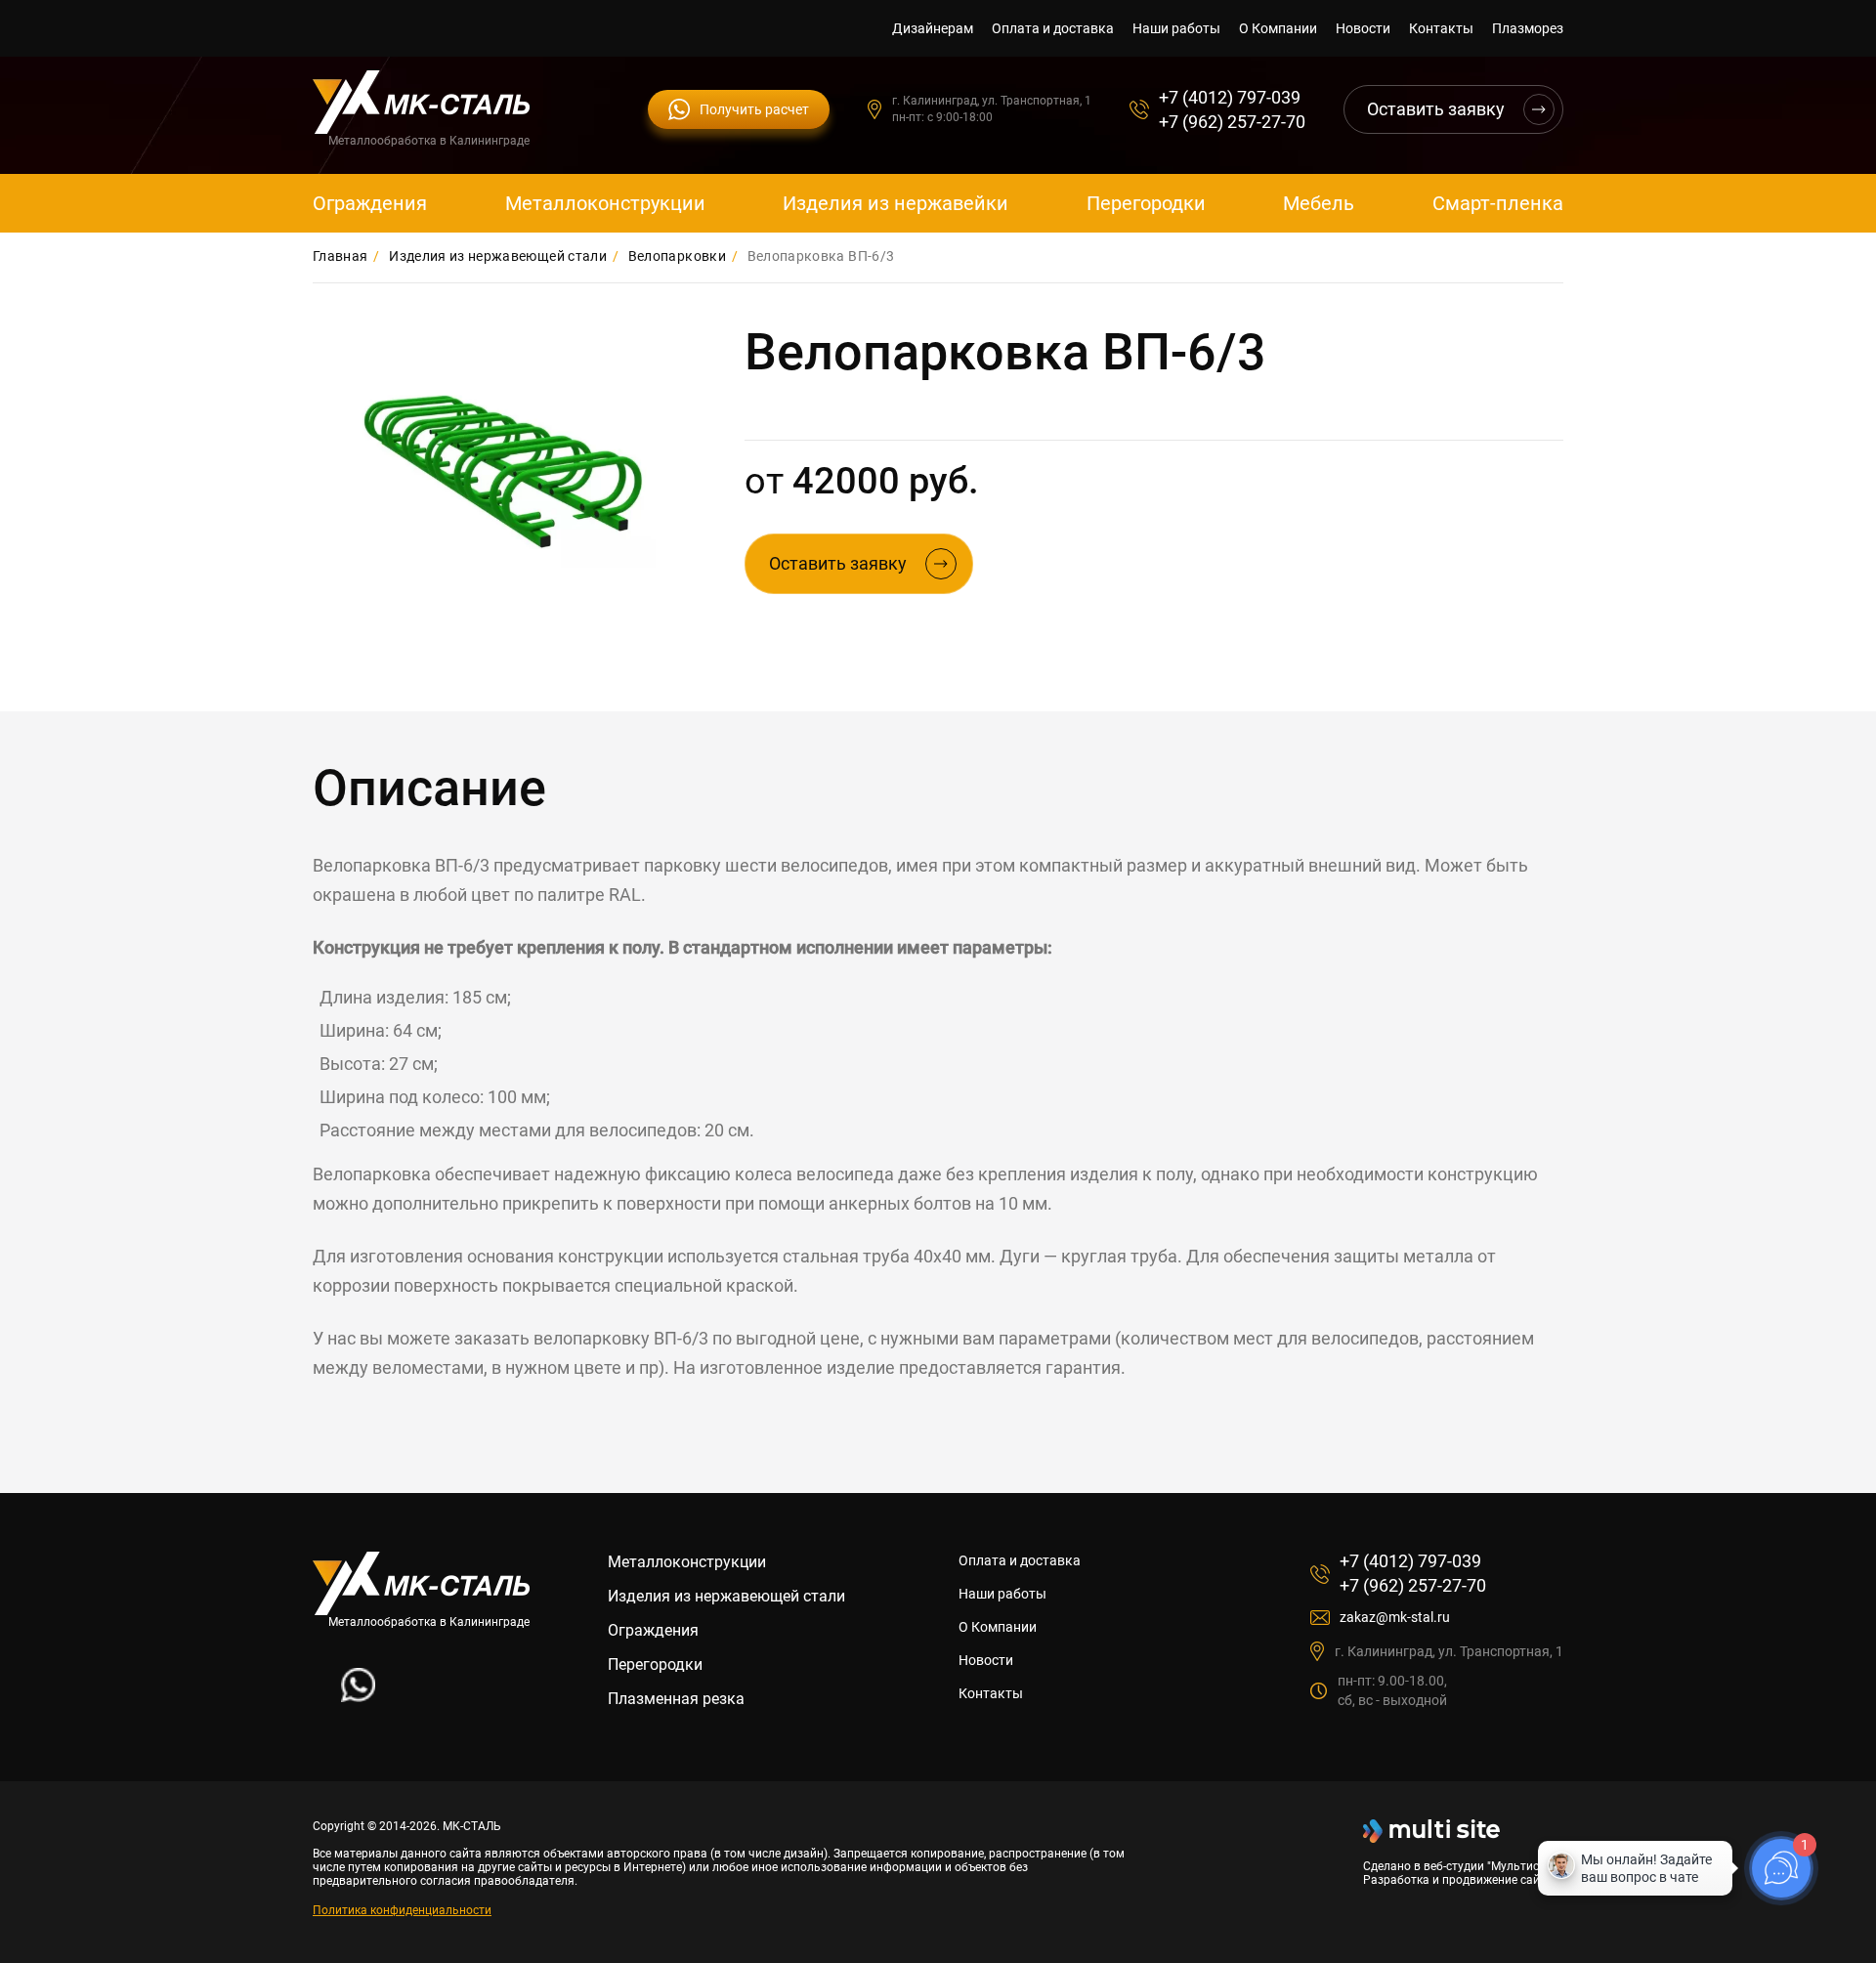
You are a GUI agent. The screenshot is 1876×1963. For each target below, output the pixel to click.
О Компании (1278, 28)
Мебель (1319, 203)
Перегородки (1146, 203)
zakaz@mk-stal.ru (1395, 1617)
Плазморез (1528, 28)
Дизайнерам (933, 28)
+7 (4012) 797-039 (1230, 97)
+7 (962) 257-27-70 (1232, 122)
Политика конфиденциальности (402, 1910)
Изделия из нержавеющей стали (726, 1596)
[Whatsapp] (358, 1697)
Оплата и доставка (1053, 28)
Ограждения (370, 203)
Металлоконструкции (605, 203)
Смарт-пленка (1498, 203)
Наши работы (1176, 28)
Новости (1363, 28)
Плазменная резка (676, 1699)
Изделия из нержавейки (895, 203)
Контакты (1441, 28)
